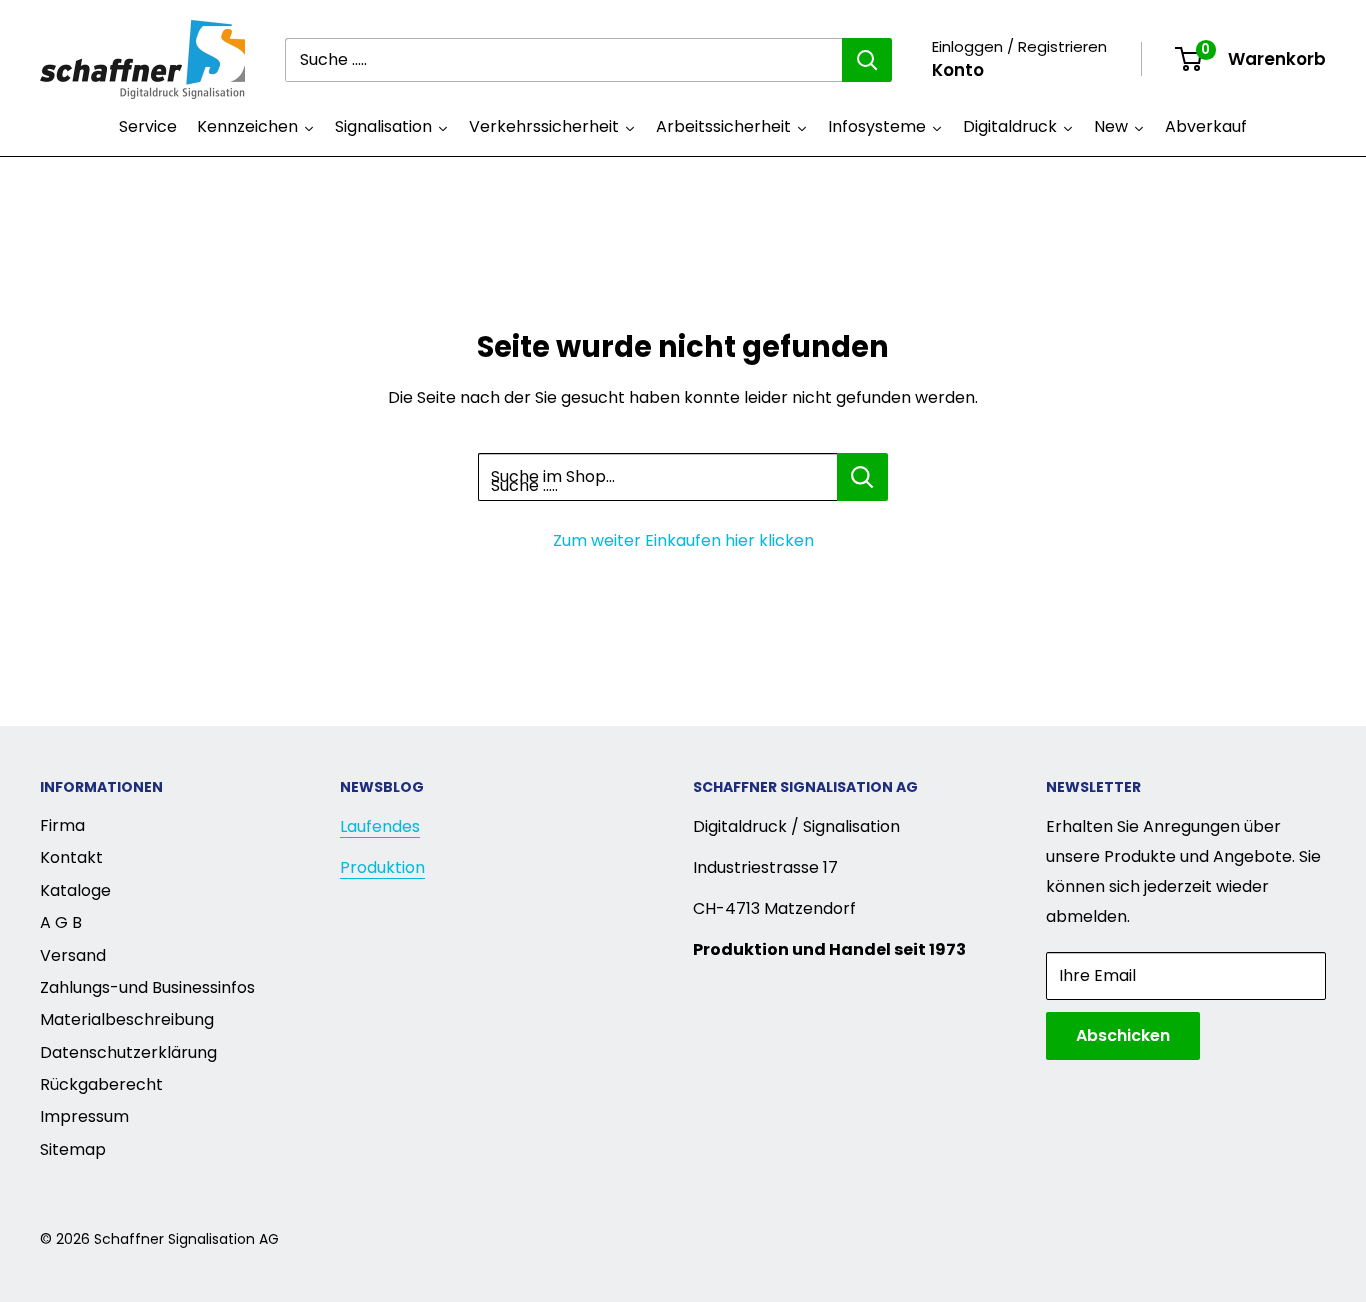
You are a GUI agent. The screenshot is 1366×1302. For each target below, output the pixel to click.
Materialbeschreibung (127, 1019)
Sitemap (73, 1149)
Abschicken (1123, 1035)
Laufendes (380, 826)
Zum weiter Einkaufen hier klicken (683, 540)
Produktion (382, 867)
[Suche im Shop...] (862, 477)
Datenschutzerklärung (128, 1052)
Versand (73, 955)
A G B (61, 922)
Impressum (84, 1116)
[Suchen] (867, 60)
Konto (958, 70)
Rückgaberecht (101, 1084)
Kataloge (75, 890)
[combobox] (563, 60)
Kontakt (71, 857)
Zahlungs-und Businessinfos (147, 987)
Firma (62, 825)
